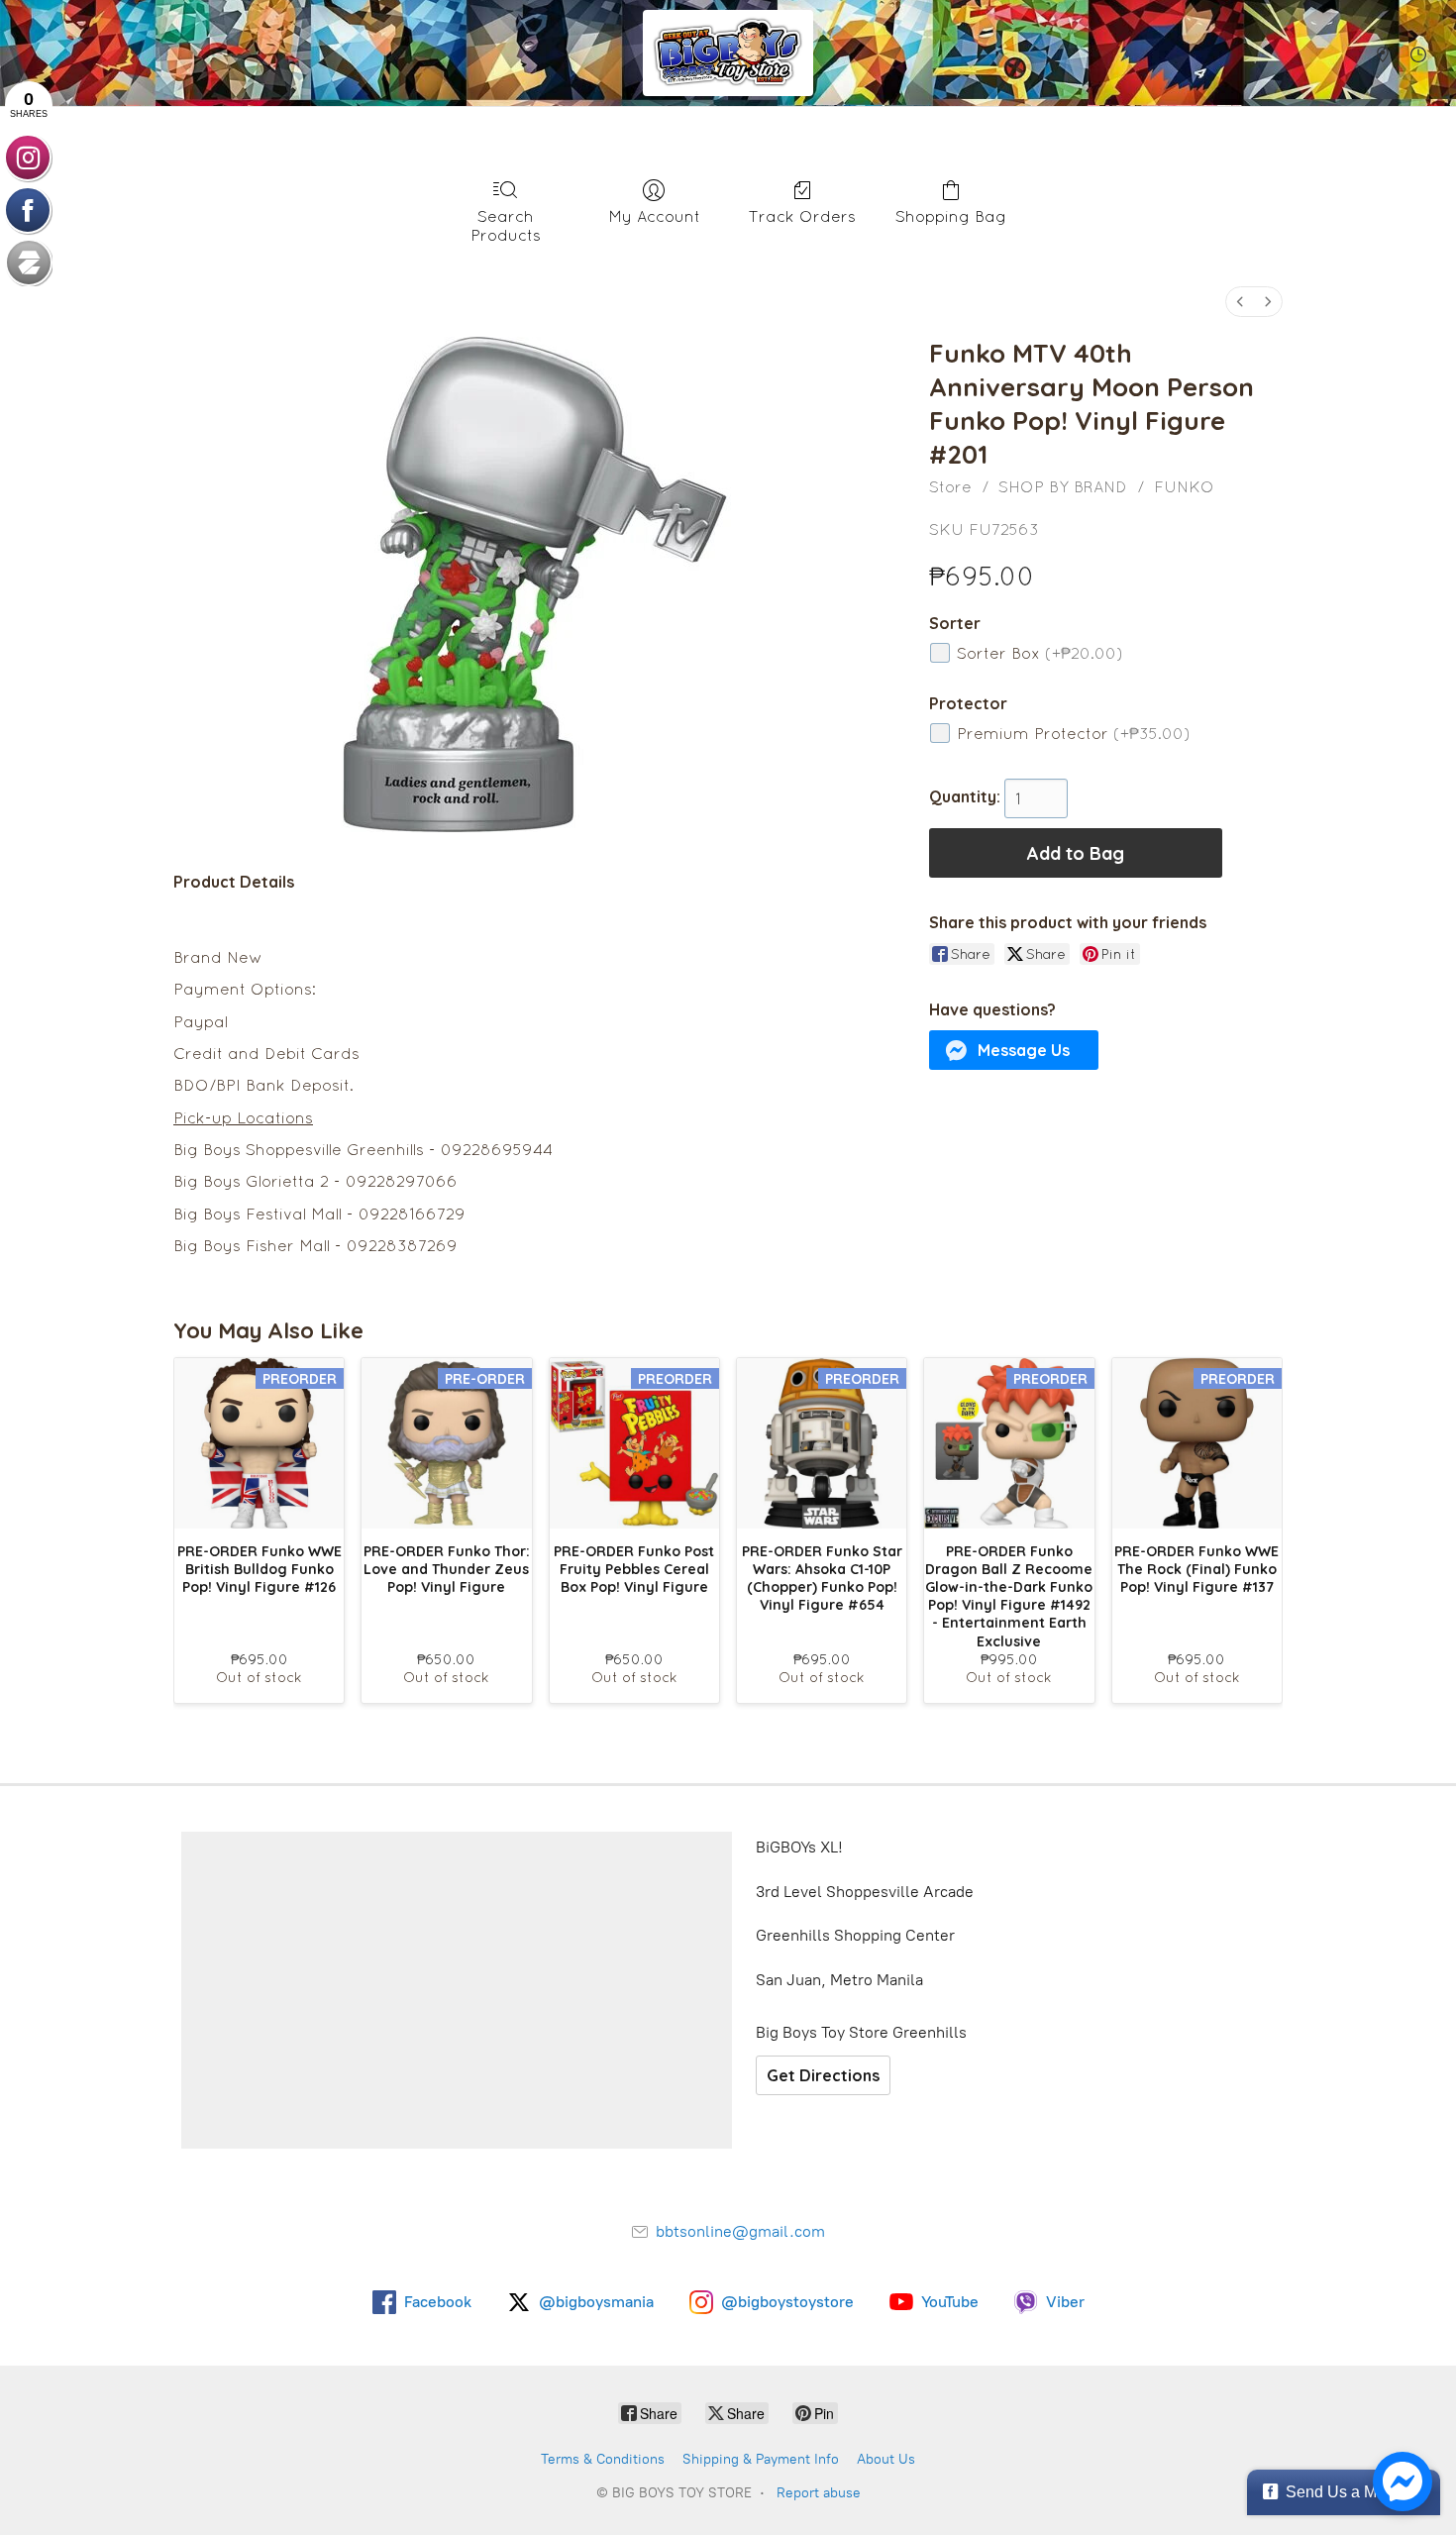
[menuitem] (1240, 302)
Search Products (506, 225)
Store (950, 486)
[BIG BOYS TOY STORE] (728, 53)
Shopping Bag (951, 216)
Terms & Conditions (603, 2459)
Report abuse (819, 2493)
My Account (654, 216)
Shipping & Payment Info (761, 2459)
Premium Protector (1074, 733)
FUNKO (1184, 486)
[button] (1014, 1050)
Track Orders (802, 216)
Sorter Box (1040, 653)
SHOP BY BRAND (1063, 486)
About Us (886, 2459)
